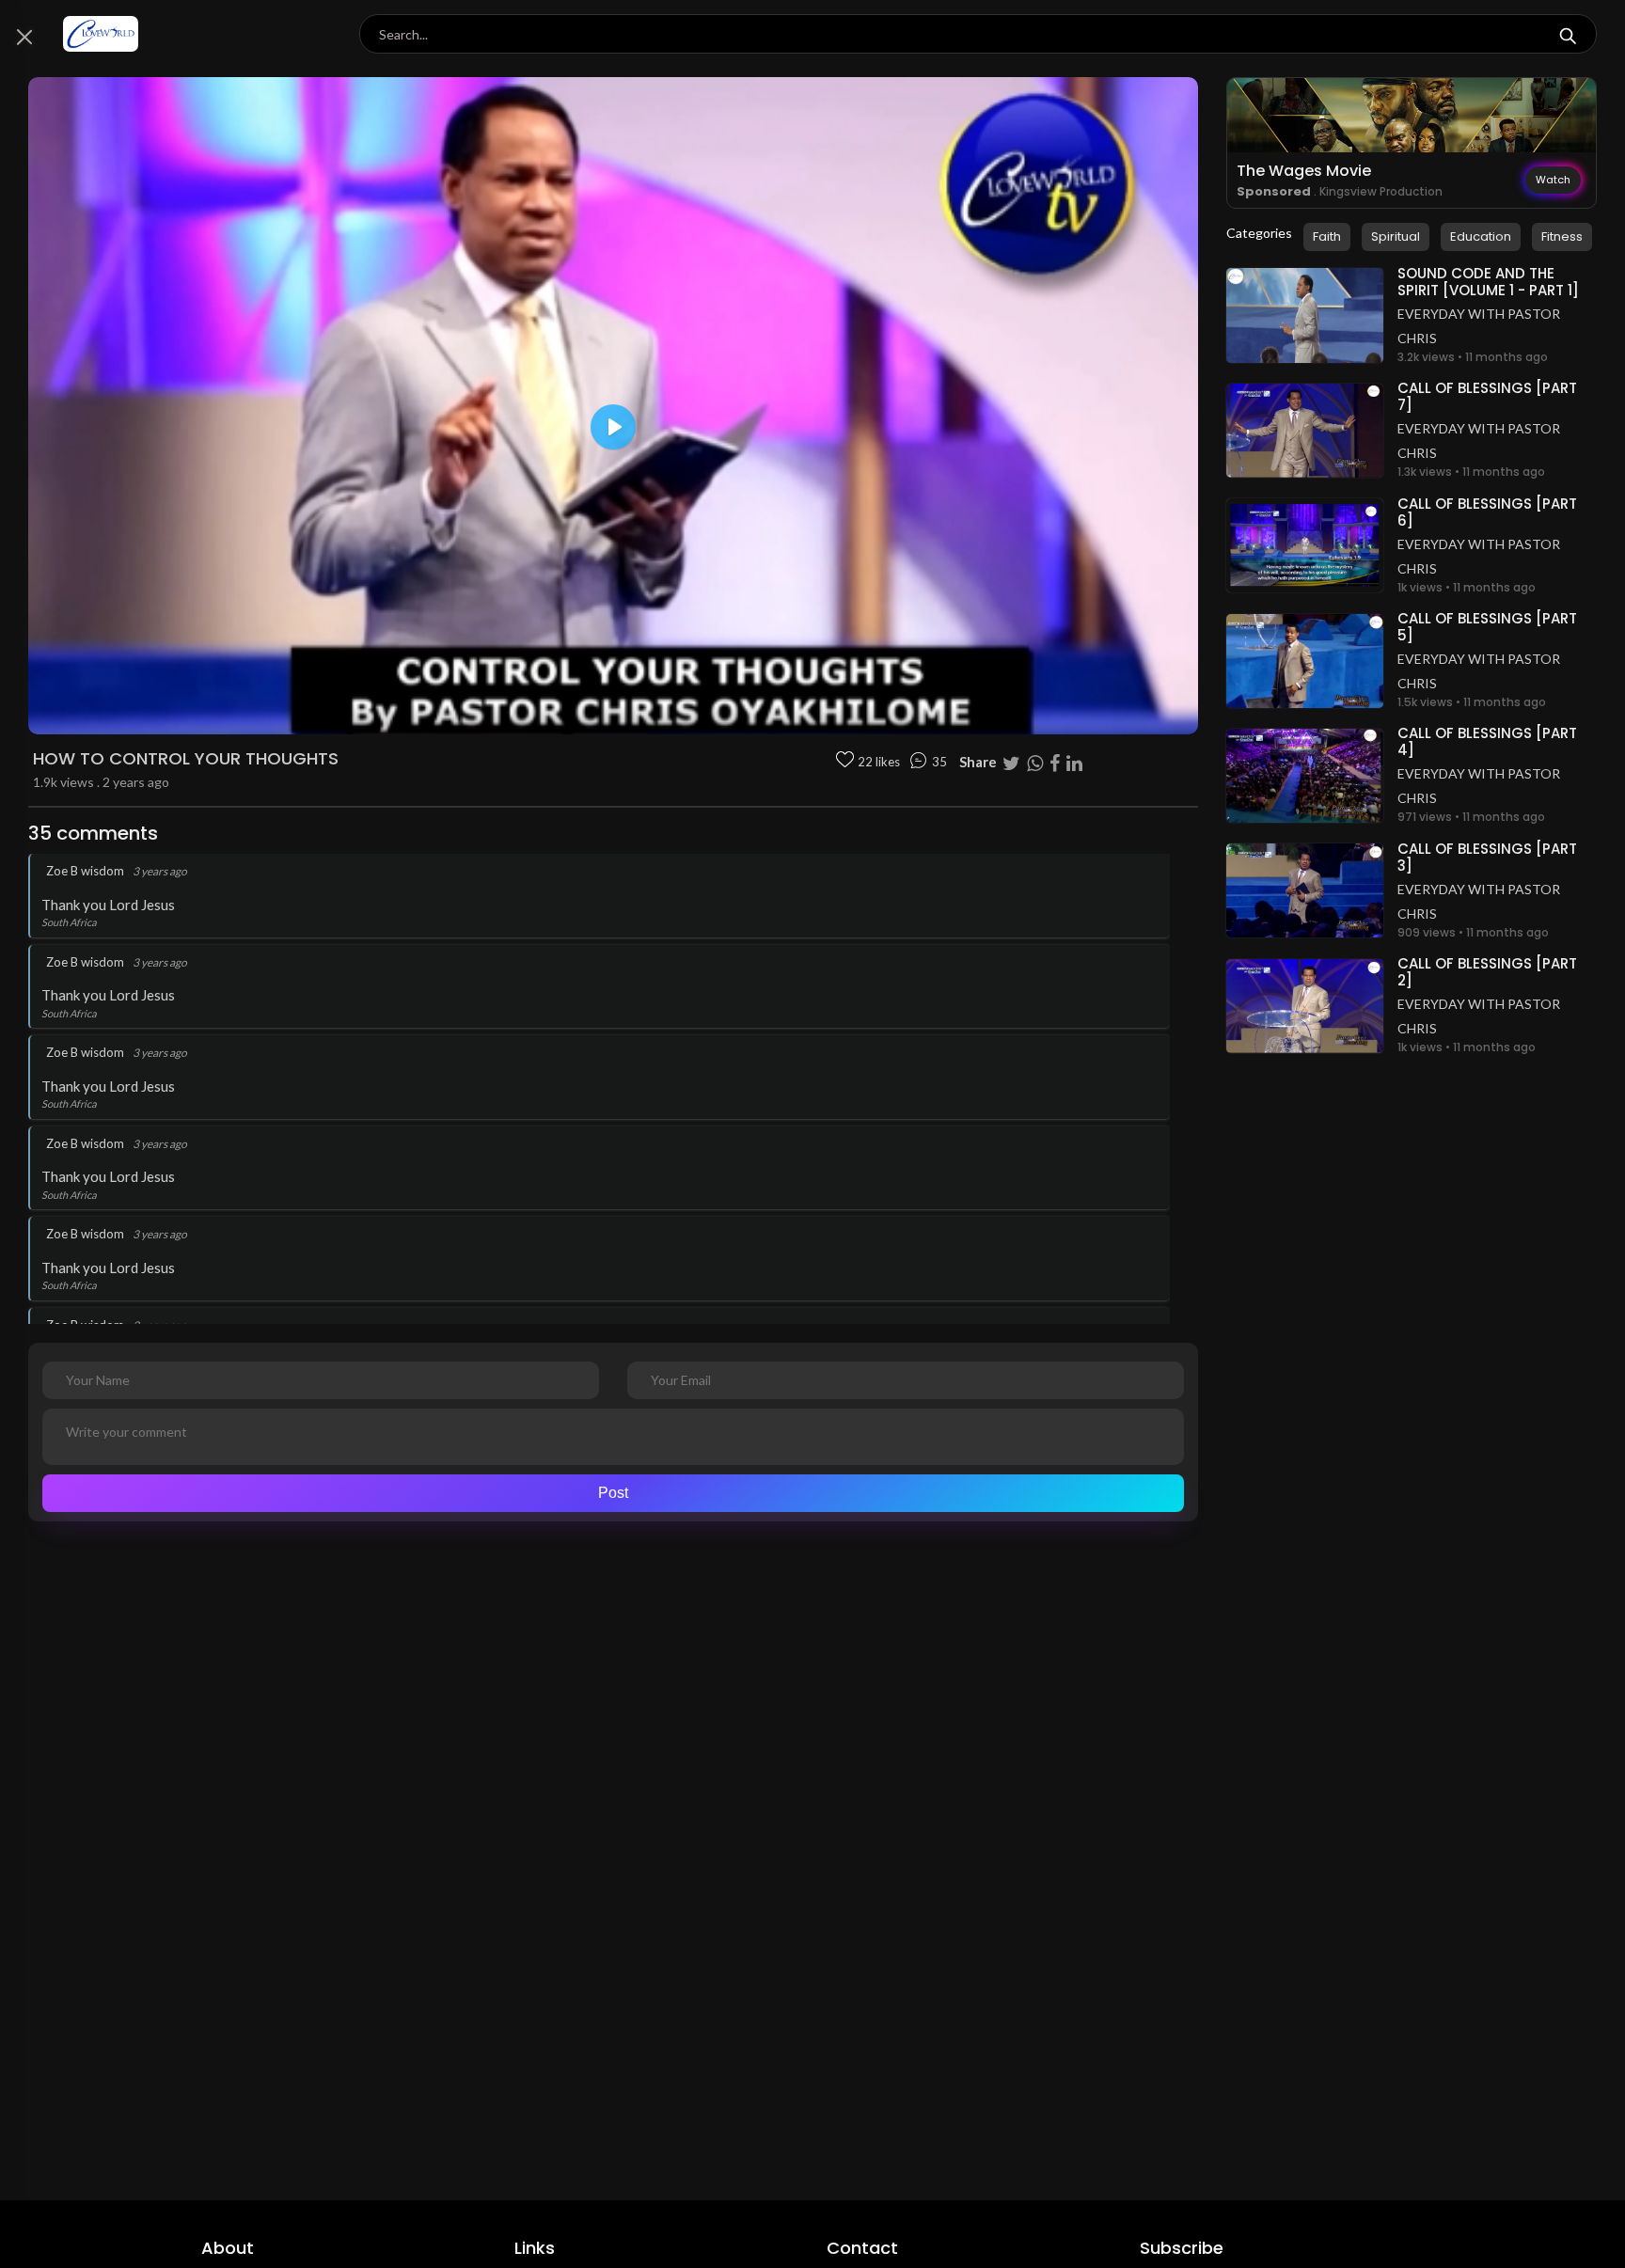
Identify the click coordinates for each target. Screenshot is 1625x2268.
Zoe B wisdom (85, 871)
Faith (1327, 236)
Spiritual (1396, 236)
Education (1481, 236)
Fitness (1562, 236)
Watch (1553, 180)
